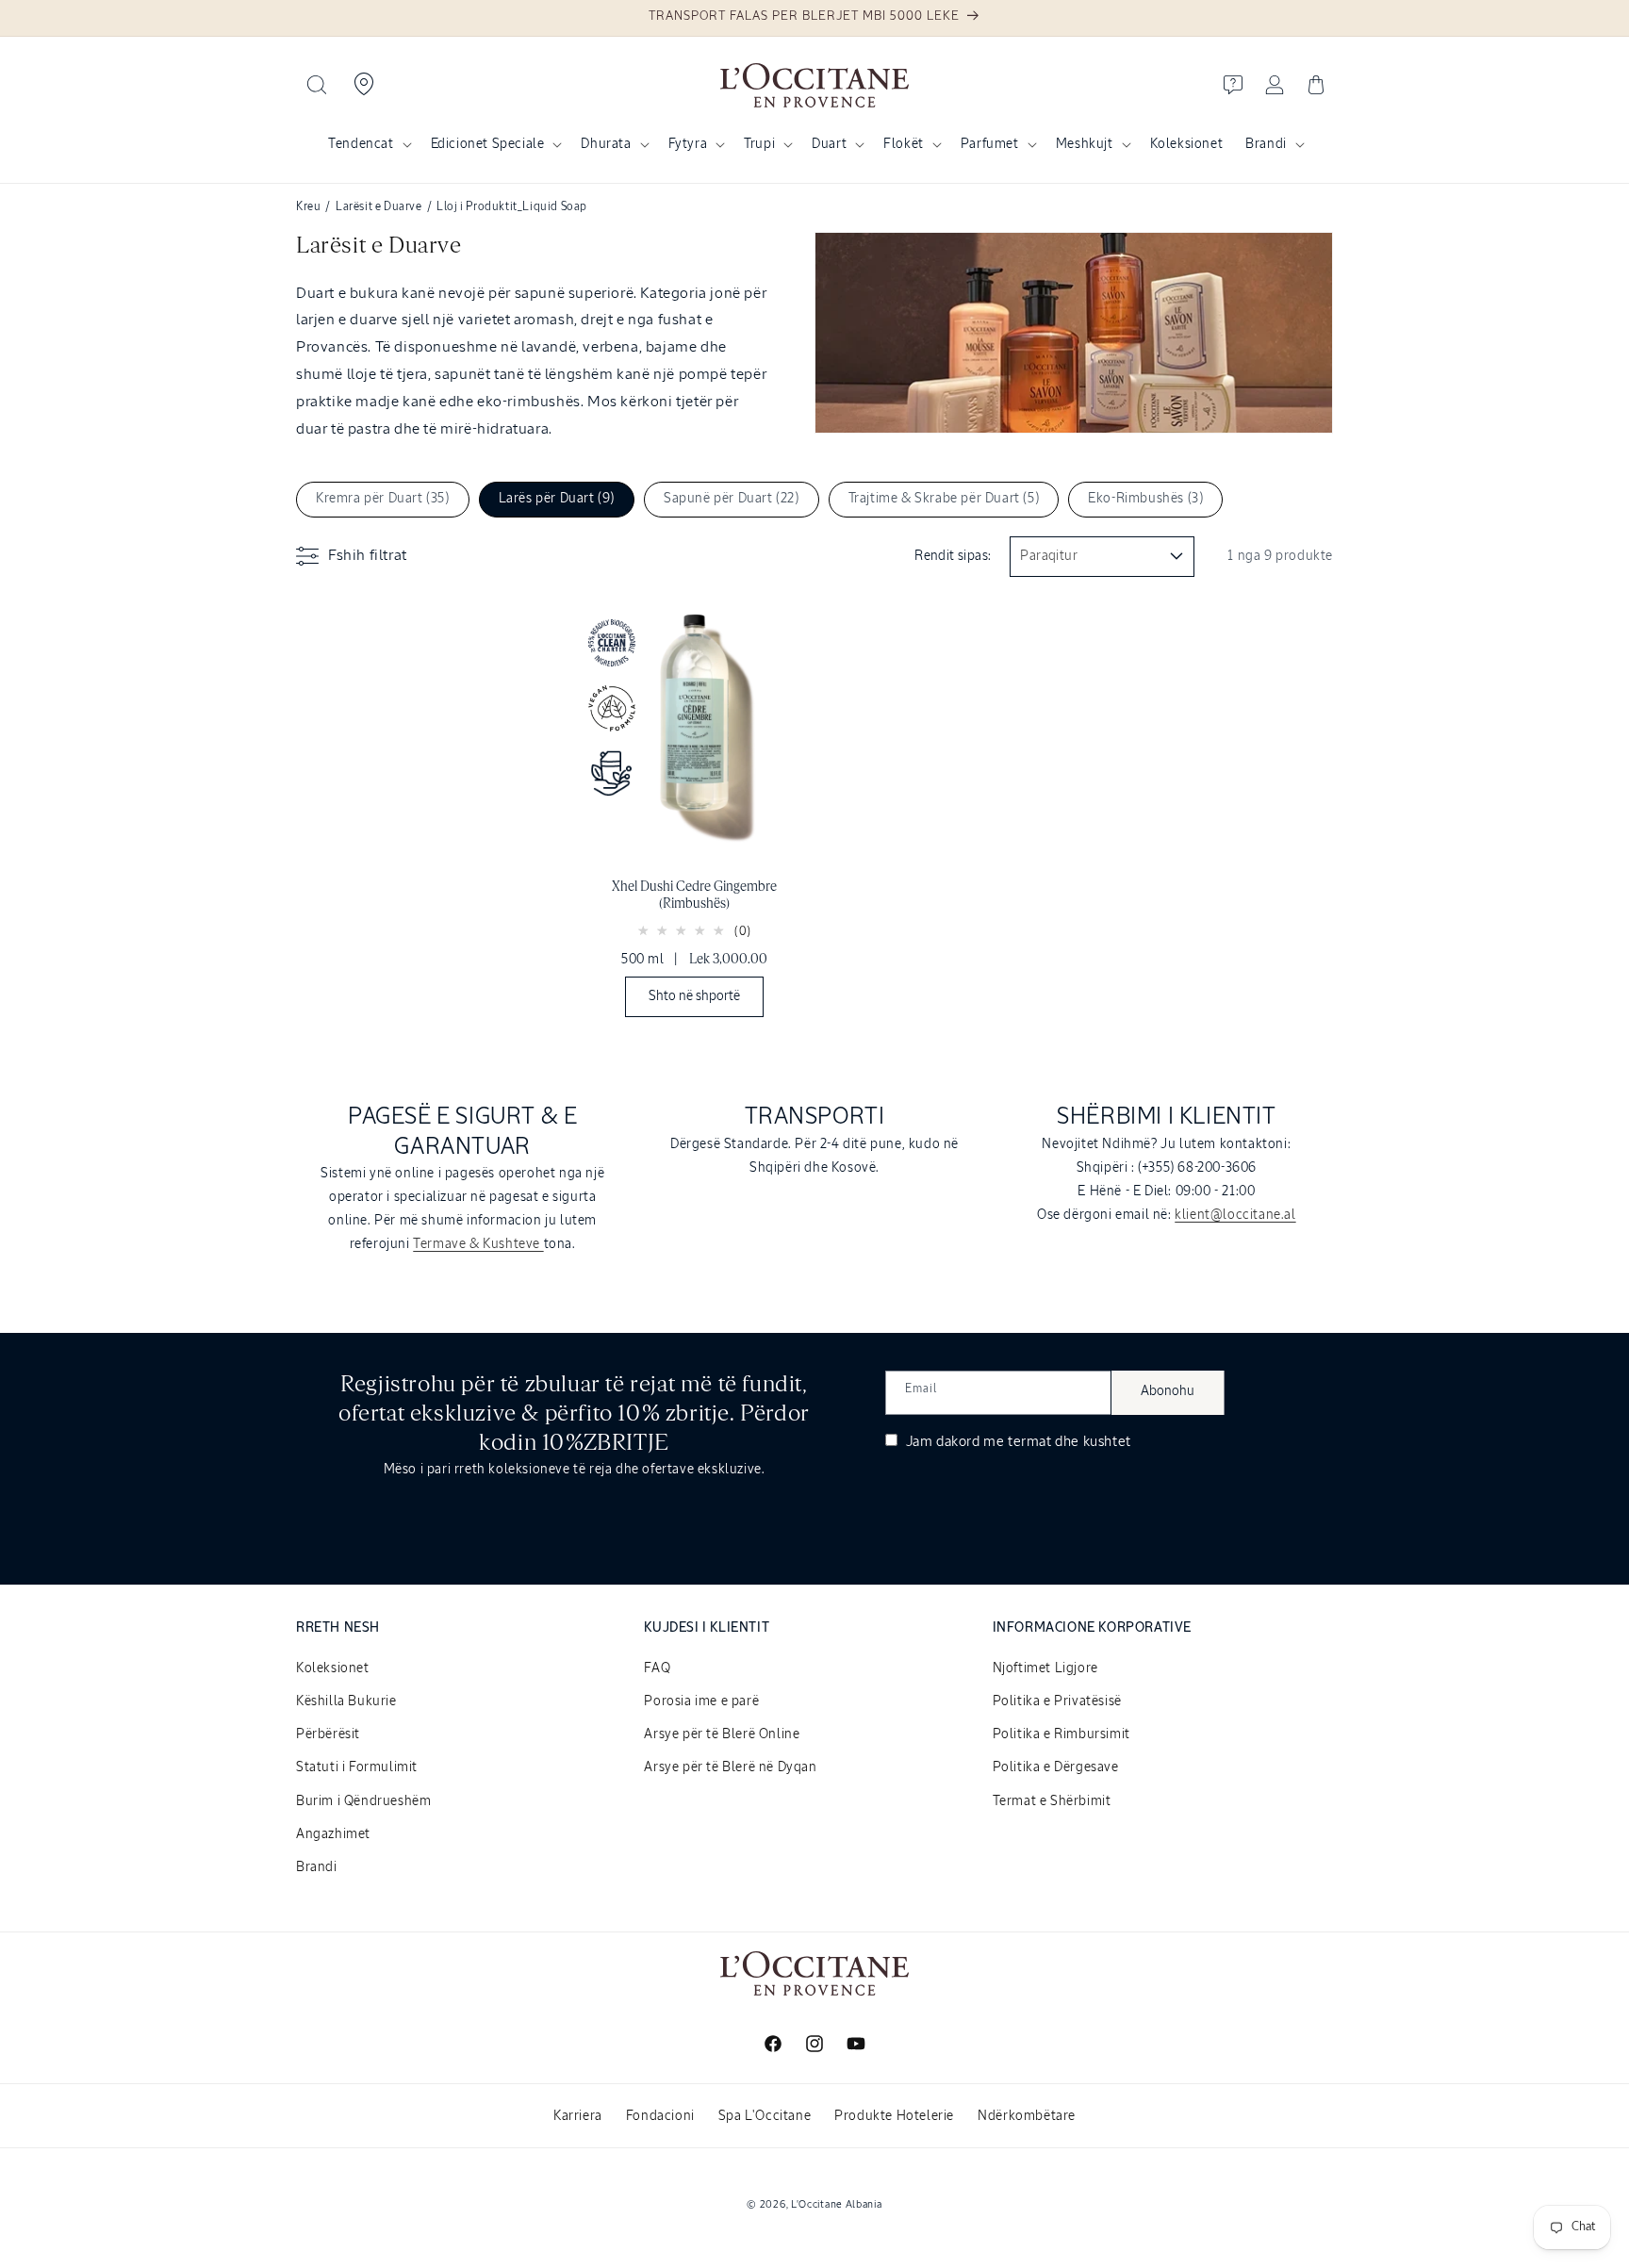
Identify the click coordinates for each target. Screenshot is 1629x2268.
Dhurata (606, 144)
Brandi (1266, 144)
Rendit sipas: (953, 556)
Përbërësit (328, 1734)
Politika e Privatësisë (1057, 1701)
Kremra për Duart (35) (383, 499)
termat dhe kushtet (1070, 1442)
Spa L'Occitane (765, 2116)
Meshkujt (1085, 144)
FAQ (657, 1668)
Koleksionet (333, 1668)
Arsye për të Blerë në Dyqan (730, 1767)
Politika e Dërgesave (1056, 1767)
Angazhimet (333, 1834)
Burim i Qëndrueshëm (363, 1801)
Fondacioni (660, 2116)
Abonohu (1168, 1391)
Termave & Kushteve (478, 1244)
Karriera (578, 2116)
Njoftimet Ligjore (1045, 1668)
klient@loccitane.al (1235, 1215)
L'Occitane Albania (837, 2204)
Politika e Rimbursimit (1061, 1734)
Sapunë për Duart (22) (732, 499)
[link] (694, 816)
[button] (317, 85)
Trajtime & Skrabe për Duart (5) (944, 499)
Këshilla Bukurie (346, 1701)
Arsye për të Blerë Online (722, 1734)
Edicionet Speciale (488, 144)
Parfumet (990, 144)
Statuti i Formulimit (357, 1767)
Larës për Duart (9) (557, 499)
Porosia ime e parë (701, 1701)
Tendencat (361, 144)
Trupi (759, 144)
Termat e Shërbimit (1052, 1801)
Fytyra (688, 144)
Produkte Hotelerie (894, 2116)
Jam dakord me (1017, 1442)
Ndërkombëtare (1027, 2116)
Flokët (904, 144)
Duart (829, 144)
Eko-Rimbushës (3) (1145, 499)
